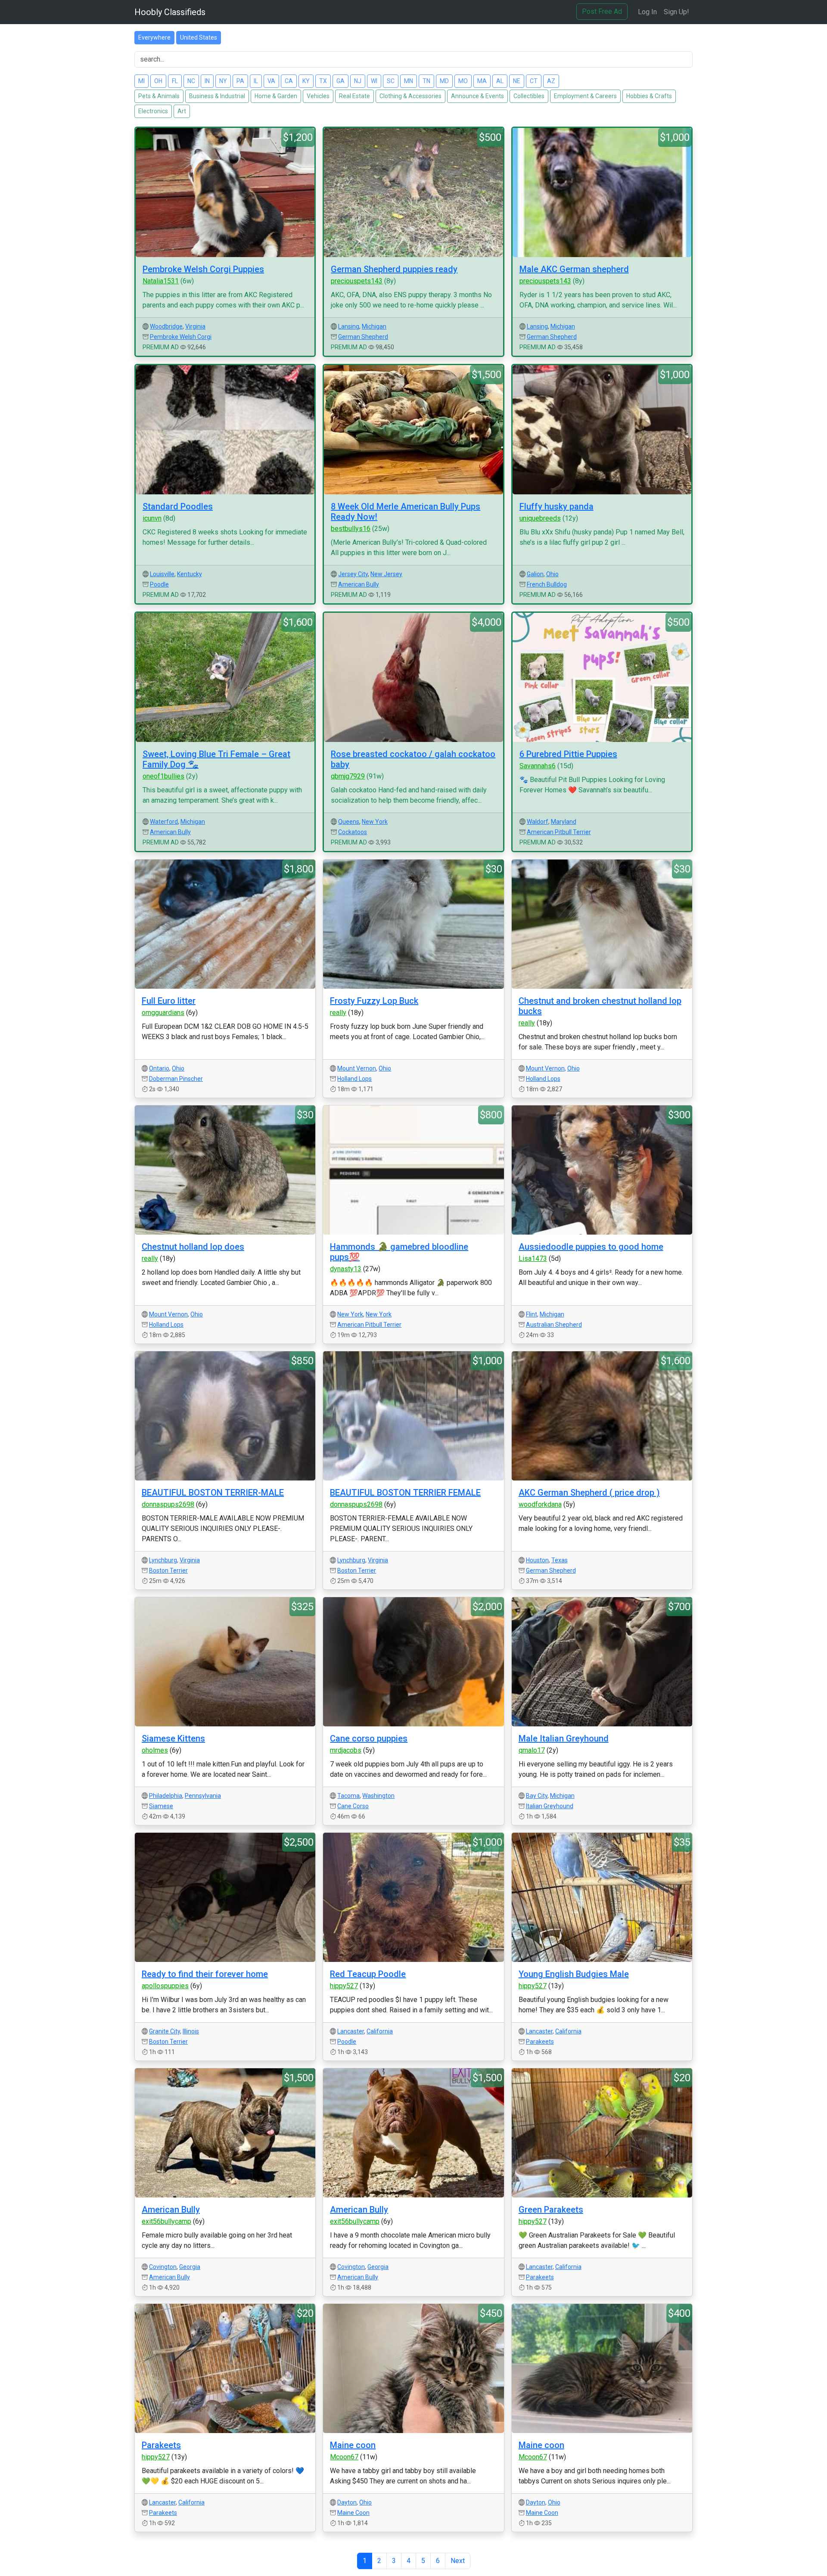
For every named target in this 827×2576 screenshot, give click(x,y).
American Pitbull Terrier (559, 832)
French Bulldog (547, 584)
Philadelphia (166, 1796)
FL (175, 81)
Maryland (564, 822)
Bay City (537, 1796)
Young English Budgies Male (574, 1974)
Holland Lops (354, 1079)
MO (463, 81)
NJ (358, 81)
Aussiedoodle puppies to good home (591, 1247)
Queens (349, 822)
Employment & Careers (585, 96)
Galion (535, 574)
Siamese (161, 1806)
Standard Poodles (178, 506)
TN (426, 81)
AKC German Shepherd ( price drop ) (589, 1493)
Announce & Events (477, 96)
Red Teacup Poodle (368, 1974)
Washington (378, 1796)
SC (391, 81)
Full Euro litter (169, 1001)
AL (500, 81)
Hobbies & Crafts (649, 96)
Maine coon (353, 2445)
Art (182, 111)
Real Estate (354, 96)
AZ (551, 81)
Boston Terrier (168, 1570)
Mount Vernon (357, 1068)
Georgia (190, 2267)
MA (482, 81)
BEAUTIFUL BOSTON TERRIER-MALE (213, 1493)
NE (517, 81)
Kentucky (190, 574)
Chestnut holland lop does (193, 1247)
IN (207, 81)
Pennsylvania (203, 1796)
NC (191, 81)
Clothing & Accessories (410, 96)
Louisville (162, 574)
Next (458, 2561)
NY (223, 81)
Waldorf (538, 822)
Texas (560, 1560)
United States (199, 37)
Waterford (164, 822)
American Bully (359, 584)
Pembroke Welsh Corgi (181, 337)
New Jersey (386, 574)
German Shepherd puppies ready (394, 269)
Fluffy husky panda (557, 506)
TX (323, 81)
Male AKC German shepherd (574, 269)
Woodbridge (166, 326)
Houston (537, 1560)
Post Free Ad (602, 11)
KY (306, 81)
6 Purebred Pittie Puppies (568, 754)
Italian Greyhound (550, 1806)
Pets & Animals (159, 96)
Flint (532, 1314)
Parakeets (540, 2042)
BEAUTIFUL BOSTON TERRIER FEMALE (405, 1493)
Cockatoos (353, 832)
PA (240, 81)
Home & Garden (276, 96)
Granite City (165, 2031)
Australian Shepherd (554, 1325)
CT (534, 81)
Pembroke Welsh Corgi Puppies (203, 269)
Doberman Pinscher (176, 1079)
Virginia (195, 326)
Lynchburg (163, 1560)
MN (409, 81)
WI (374, 81)
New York (375, 822)
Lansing (349, 326)
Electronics (153, 111)
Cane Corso (353, 1806)
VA (271, 81)
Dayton (347, 2502)
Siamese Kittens (173, 1738)
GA (340, 81)
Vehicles (318, 96)
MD (444, 81)
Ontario (159, 1068)
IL (256, 81)
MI (141, 81)
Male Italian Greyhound (564, 1738)
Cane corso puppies (369, 1738)
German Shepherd (363, 337)
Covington (163, 2267)
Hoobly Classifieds (170, 12)
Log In (647, 12)
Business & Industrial (217, 96)
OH (158, 81)
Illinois (191, 2031)
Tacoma (348, 1796)
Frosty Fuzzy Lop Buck (374, 1001)
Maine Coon (353, 2513)
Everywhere (154, 37)
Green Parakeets (551, 2210)
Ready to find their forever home (205, 1974)
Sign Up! (676, 12)
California (380, 2031)
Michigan (374, 326)
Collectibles (529, 96)
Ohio (552, 574)
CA (289, 81)
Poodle (159, 584)
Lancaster (351, 2031)
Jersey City (353, 574)
